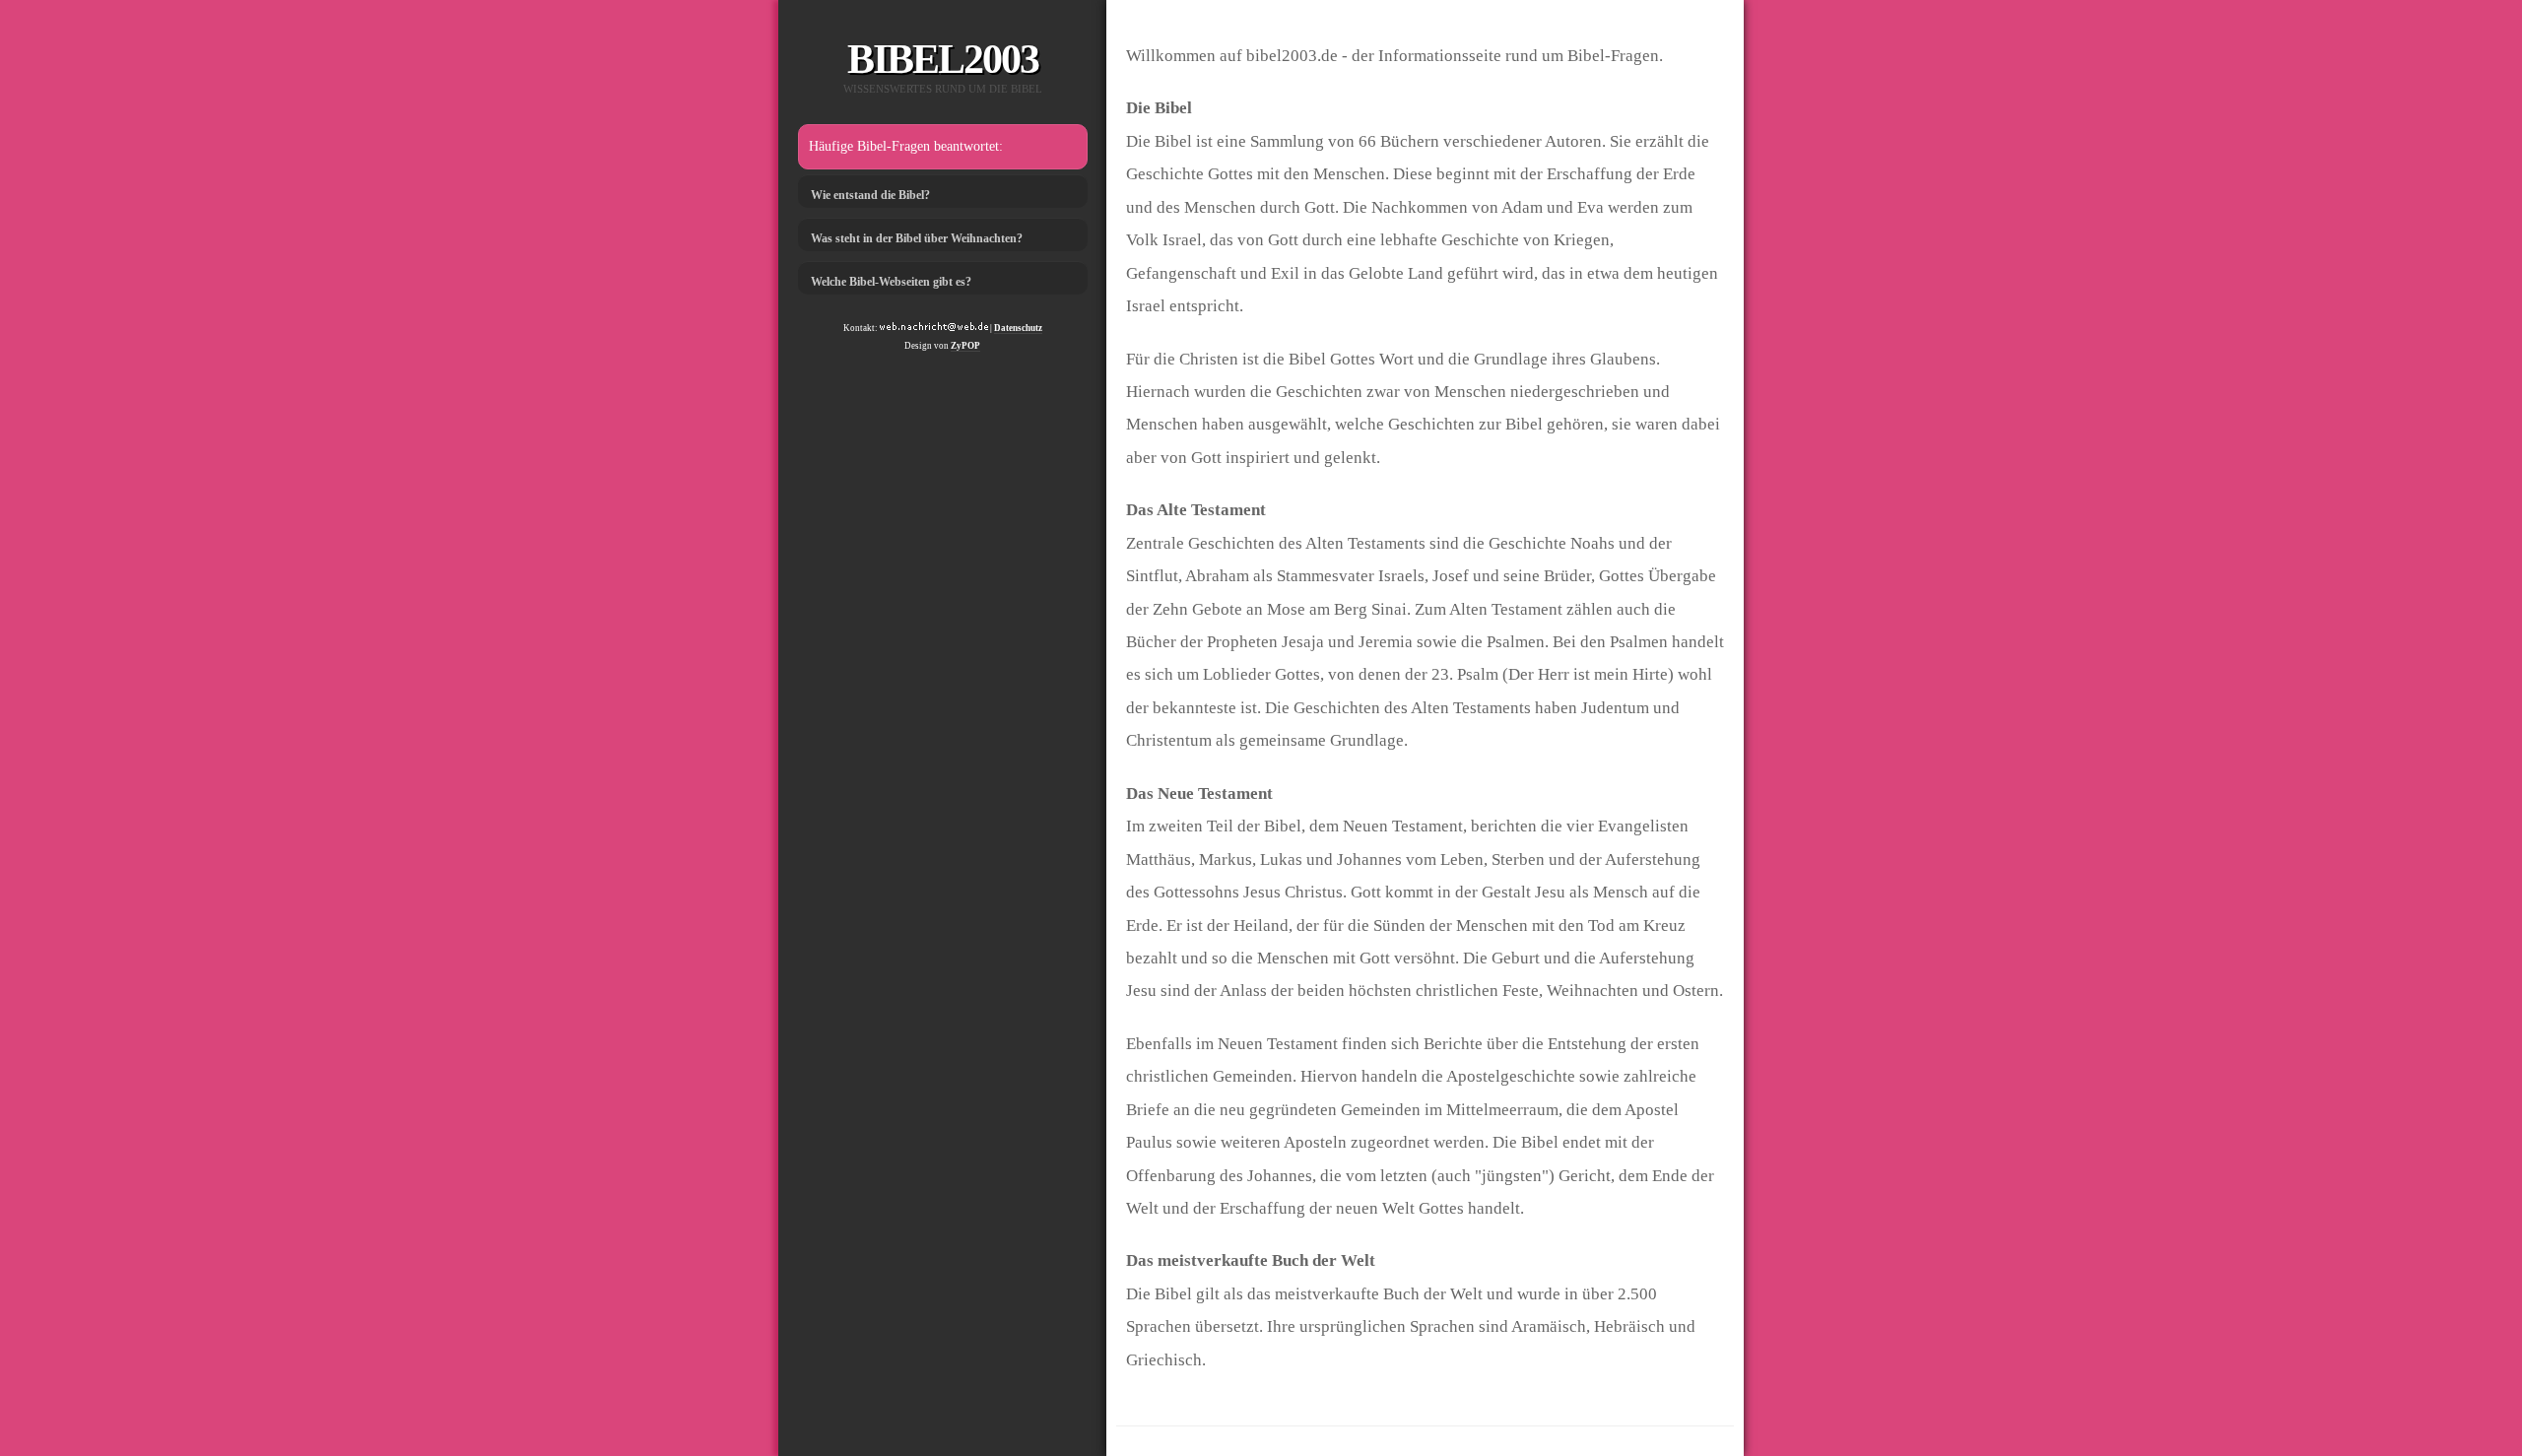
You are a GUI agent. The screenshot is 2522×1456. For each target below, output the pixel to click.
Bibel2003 (943, 59)
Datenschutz (1018, 328)
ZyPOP (965, 346)
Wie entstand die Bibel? (870, 195)
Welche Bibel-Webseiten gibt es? (891, 282)
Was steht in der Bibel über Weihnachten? (917, 238)
